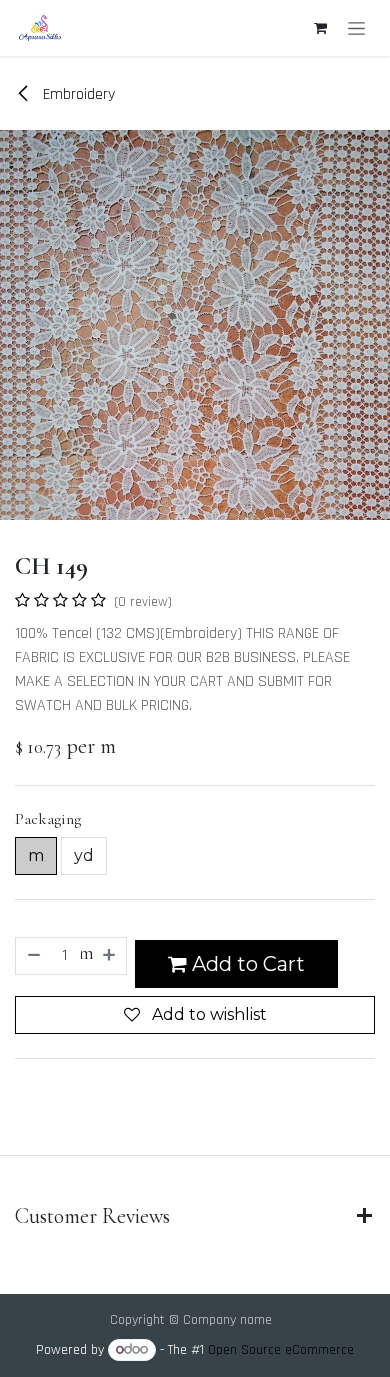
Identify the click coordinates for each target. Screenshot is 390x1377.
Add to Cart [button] (246, 964)
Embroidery (77, 94)
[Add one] (110, 956)
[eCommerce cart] (320, 28)
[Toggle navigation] (356, 28)
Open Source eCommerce (281, 1350)
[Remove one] (33, 956)
